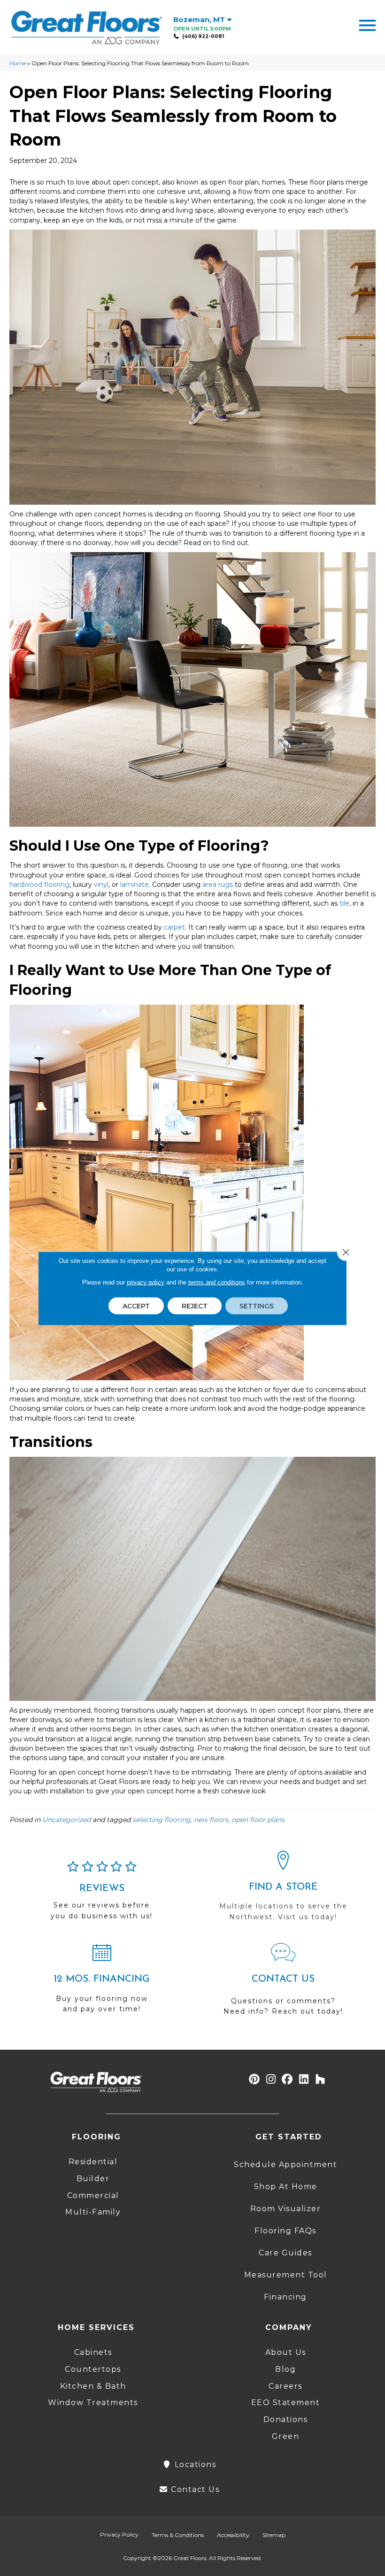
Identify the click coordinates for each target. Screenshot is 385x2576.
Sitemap (274, 2535)
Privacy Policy (119, 2534)
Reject (195, 1306)
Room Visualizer (286, 2209)
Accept (136, 1306)
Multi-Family (93, 2212)
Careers (285, 2386)
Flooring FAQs (285, 2231)
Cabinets (93, 2352)
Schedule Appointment (285, 2165)
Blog (285, 2369)
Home (18, 63)
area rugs (218, 884)
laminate (135, 884)
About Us (286, 2352)
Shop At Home (286, 2187)
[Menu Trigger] (367, 25)
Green (286, 2436)
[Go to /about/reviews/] (102, 1894)
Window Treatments (93, 2403)
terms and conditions (217, 1282)
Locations (194, 2465)
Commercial (93, 2195)
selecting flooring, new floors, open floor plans (208, 1820)
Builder (93, 2179)
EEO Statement (286, 2403)
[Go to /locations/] (283, 1890)
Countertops (93, 2369)
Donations (286, 2419)
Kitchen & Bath (93, 2386)
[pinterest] (255, 2080)
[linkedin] (304, 2080)
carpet (174, 927)
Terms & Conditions (178, 2535)
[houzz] (320, 2080)
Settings (257, 1306)
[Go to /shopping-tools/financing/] (102, 1982)
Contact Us (194, 2489)
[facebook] (288, 2080)
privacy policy (146, 1282)
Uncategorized (66, 1820)
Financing (285, 2297)
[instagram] (271, 2080)
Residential (93, 2162)
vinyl (101, 884)
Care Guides (285, 2253)
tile (344, 903)
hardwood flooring (39, 884)
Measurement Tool (286, 2275)
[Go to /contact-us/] (283, 1984)
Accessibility (233, 2535)
